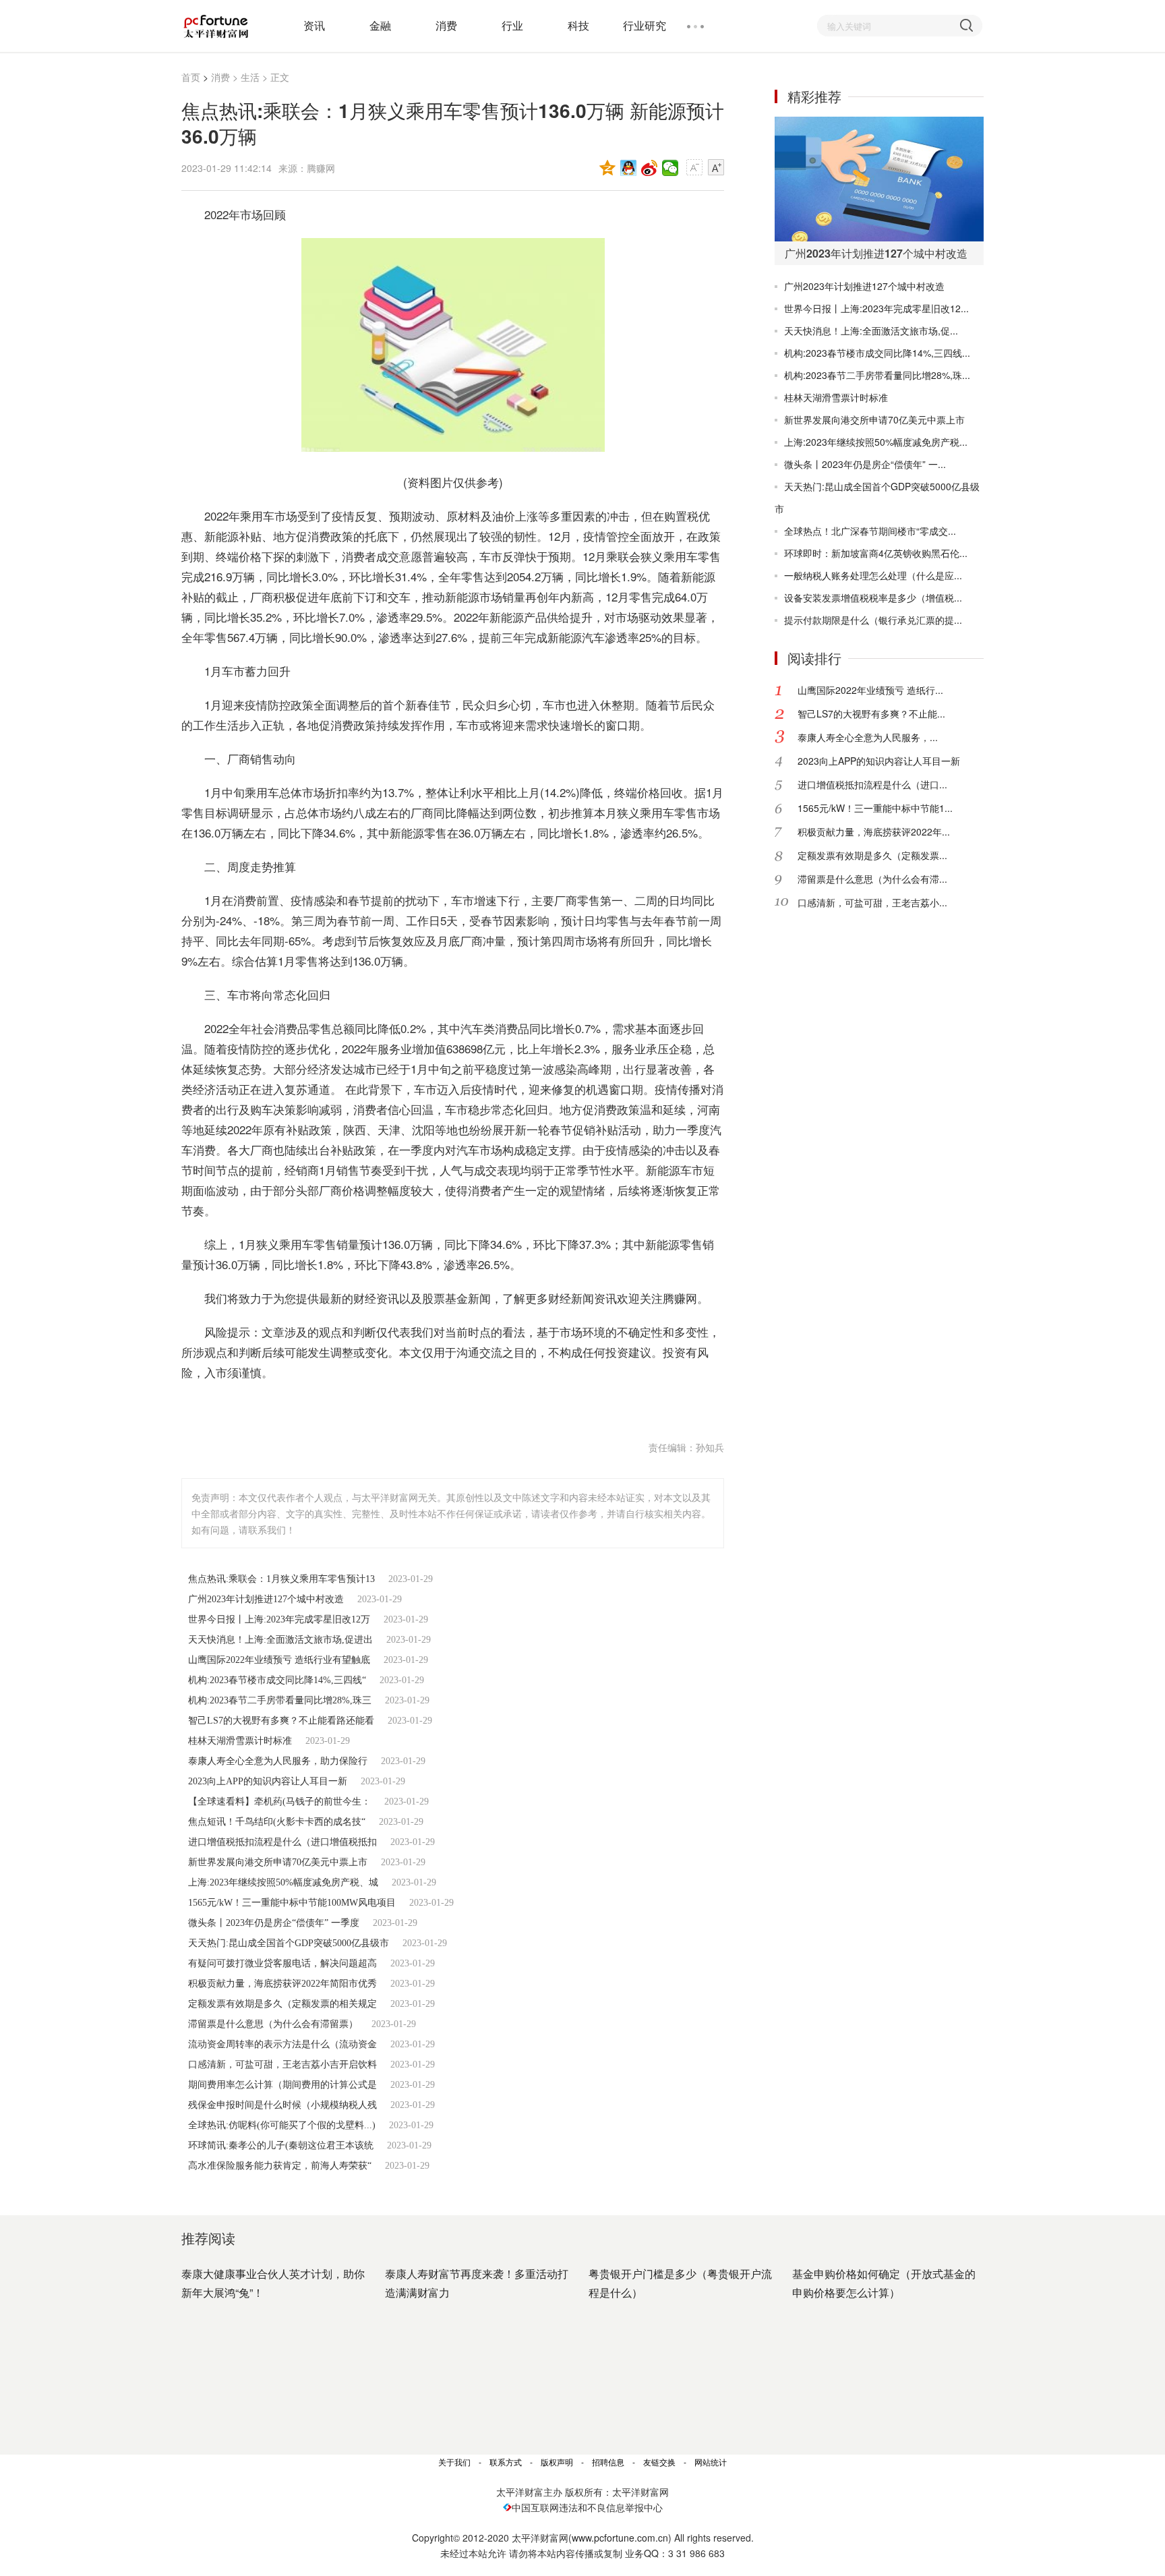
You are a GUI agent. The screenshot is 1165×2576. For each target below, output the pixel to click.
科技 (578, 25)
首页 (191, 77)
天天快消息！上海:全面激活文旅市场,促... (871, 330)
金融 (380, 25)
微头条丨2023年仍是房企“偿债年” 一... (865, 464)
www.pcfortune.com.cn (620, 2538)
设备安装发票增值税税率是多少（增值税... (873, 597)
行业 (512, 25)
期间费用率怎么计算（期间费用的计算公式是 (282, 2085)
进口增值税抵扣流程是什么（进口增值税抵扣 (282, 1842)
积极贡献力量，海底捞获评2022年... (874, 831)
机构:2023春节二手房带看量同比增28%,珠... (877, 375)
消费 (446, 25)
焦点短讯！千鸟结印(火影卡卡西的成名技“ (277, 1822)
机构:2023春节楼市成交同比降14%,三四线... (877, 353)
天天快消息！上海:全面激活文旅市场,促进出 (280, 1640)
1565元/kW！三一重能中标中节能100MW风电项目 (292, 1903)
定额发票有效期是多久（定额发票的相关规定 (282, 2004)
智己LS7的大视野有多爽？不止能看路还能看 (281, 1721)
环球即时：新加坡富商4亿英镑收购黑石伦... (876, 553)
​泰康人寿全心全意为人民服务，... (868, 737)
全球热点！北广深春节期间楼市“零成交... (870, 531)
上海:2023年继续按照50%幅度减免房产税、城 (283, 1882)
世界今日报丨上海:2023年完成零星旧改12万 (279, 1619)
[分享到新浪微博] (650, 168)
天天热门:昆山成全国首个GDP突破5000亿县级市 (289, 1943)
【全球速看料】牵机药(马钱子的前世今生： (279, 1802)
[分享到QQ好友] (629, 168)
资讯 (314, 25)
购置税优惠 (366, 1406)
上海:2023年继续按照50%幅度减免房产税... (876, 442)
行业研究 (645, 25)
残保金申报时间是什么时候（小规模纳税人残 (282, 2105)
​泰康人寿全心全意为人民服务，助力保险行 (278, 1761)
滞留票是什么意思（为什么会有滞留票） (273, 2024)
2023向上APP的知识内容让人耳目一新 (268, 1781)
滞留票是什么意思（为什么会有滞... (872, 879)
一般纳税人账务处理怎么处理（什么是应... (873, 575)
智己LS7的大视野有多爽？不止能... (871, 713)
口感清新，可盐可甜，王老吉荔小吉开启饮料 (282, 2065)
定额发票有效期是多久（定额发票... (872, 855)
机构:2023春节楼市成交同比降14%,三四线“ (277, 1680)
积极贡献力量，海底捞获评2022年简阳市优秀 (282, 1984)
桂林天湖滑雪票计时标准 (240, 1741)
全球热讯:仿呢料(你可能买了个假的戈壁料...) (282, 2125)
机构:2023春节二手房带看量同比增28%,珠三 (280, 1700)
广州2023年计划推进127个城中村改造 (266, 1599)
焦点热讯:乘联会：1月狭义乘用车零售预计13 (281, 1579)
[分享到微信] (670, 168)
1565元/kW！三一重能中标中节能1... (875, 808)
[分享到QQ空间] (608, 168)
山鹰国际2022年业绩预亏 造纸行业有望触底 (279, 1660)
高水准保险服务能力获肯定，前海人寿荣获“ (280, 2166)
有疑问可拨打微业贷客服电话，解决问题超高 (282, 1963)
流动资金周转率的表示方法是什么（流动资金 (282, 2044)
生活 (250, 77)
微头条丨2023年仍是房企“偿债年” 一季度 (274, 1923)
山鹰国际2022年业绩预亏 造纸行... (870, 690)
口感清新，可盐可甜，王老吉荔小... (872, 902)
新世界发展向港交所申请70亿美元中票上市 (278, 1862)
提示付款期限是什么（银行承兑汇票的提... (873, 620)
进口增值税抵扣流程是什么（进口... (872, 784)
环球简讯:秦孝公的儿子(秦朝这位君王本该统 (281, 2145)
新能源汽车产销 (294, 1406)
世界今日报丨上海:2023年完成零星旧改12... (876, 308)
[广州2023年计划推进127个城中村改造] (879, 179)
